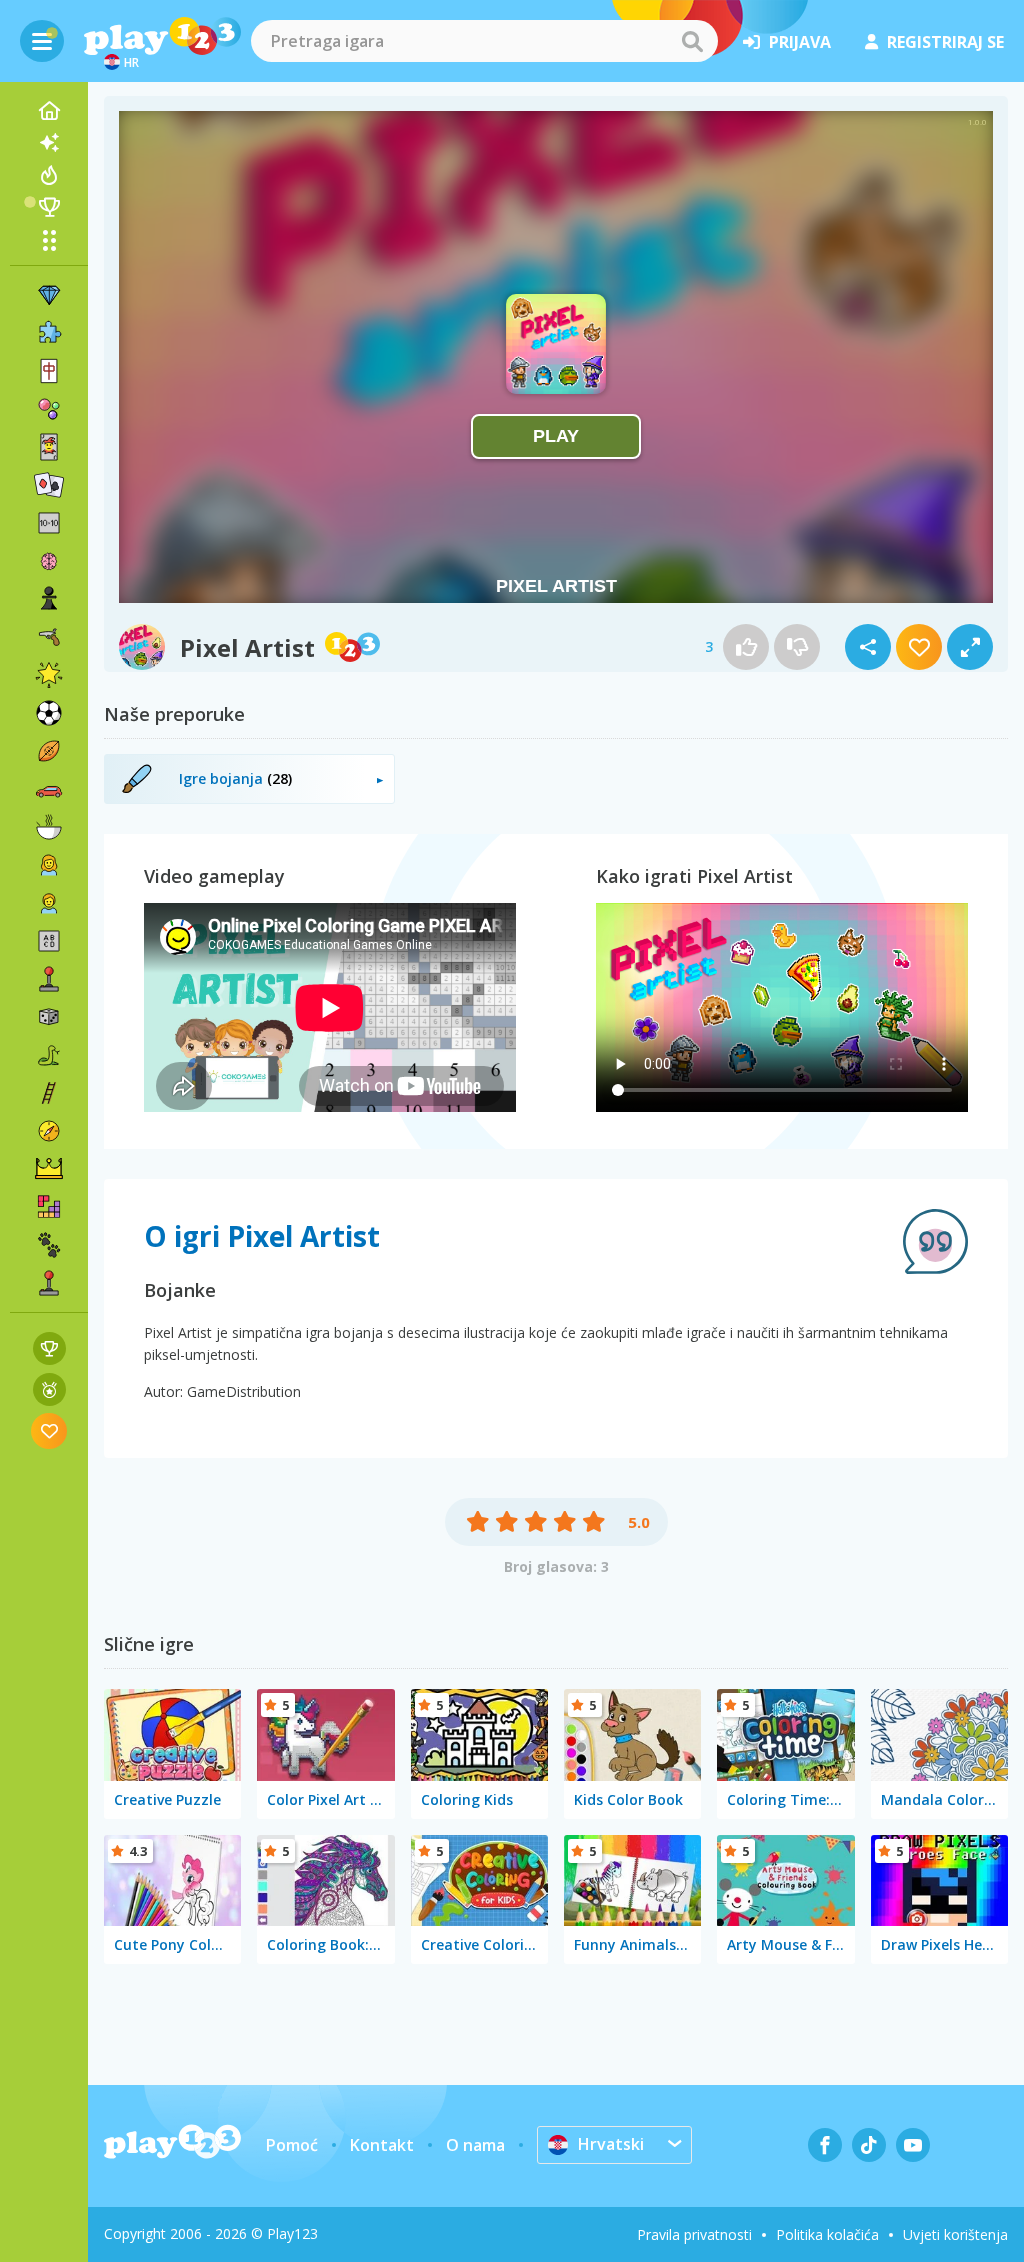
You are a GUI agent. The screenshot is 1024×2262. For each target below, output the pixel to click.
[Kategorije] (49, 240)
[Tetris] (49, 1207)
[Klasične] (49, 1055)
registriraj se (945, 42)
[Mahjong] (49, 371)
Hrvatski (611, 2144)
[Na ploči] (49, 1017)
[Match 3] (49, 295)
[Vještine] (49, 1093)
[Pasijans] (49, 485)
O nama (475, 2145)
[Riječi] (49, 941)
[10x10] (49, 523)
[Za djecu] (49, 903)
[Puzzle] (49, 333)
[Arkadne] (49, 979)
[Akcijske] (49, 637)
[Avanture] (49, 1131)
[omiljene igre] (49, 1430)
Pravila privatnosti (694, 2234)
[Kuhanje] (49, 827)
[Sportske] (49, 751)
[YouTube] (913, 2145)
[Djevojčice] (49, 865)
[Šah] (49, 599)
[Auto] (49, 789)
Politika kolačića (827, 2234)
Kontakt (382, 2145)
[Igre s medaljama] (49, 1389)
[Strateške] (49, 1169)
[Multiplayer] (49, 1283)
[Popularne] (49, 175)
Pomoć (292, 2145)
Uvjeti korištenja (955, 2234)
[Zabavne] (49, 675)
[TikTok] (869, 2145)
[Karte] (49, 447)
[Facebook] (825, 2145)
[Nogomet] (49, 713)
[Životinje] (49, 1245)
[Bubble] (49, 409)
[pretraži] (692, 41)
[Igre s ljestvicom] (49, 1348)
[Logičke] (49, 561)
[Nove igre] (49, 143)
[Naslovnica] (49, 111)
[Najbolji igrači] (49, 207)
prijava (800, 42)
